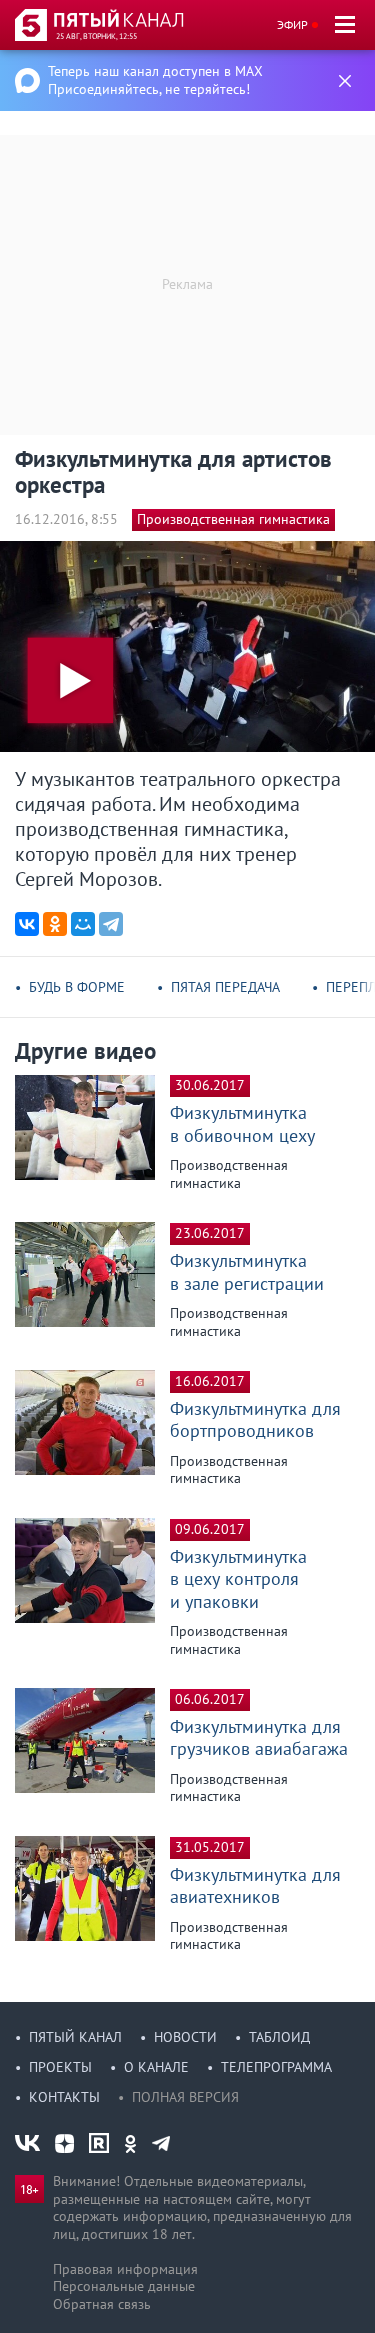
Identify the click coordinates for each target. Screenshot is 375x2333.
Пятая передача (225, 987)
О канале (156, 2067)
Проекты (60, 2067)
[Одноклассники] (55, 924)
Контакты (64, 2097)
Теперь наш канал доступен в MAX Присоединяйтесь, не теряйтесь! (155, 80)
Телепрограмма (276, 2067)
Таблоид (279, 2037)
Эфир (292, 24)
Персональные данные (124, 2286)
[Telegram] (111, 924)
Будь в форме (77, 987)
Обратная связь (102, 2304)
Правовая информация (125, 2269)
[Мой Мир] (83, 924)
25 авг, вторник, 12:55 (96, 36)
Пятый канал (75, 2037)
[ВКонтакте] (27, 924)
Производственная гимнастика (233, 519)
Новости (185, 2037)
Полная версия (185, 2097)
